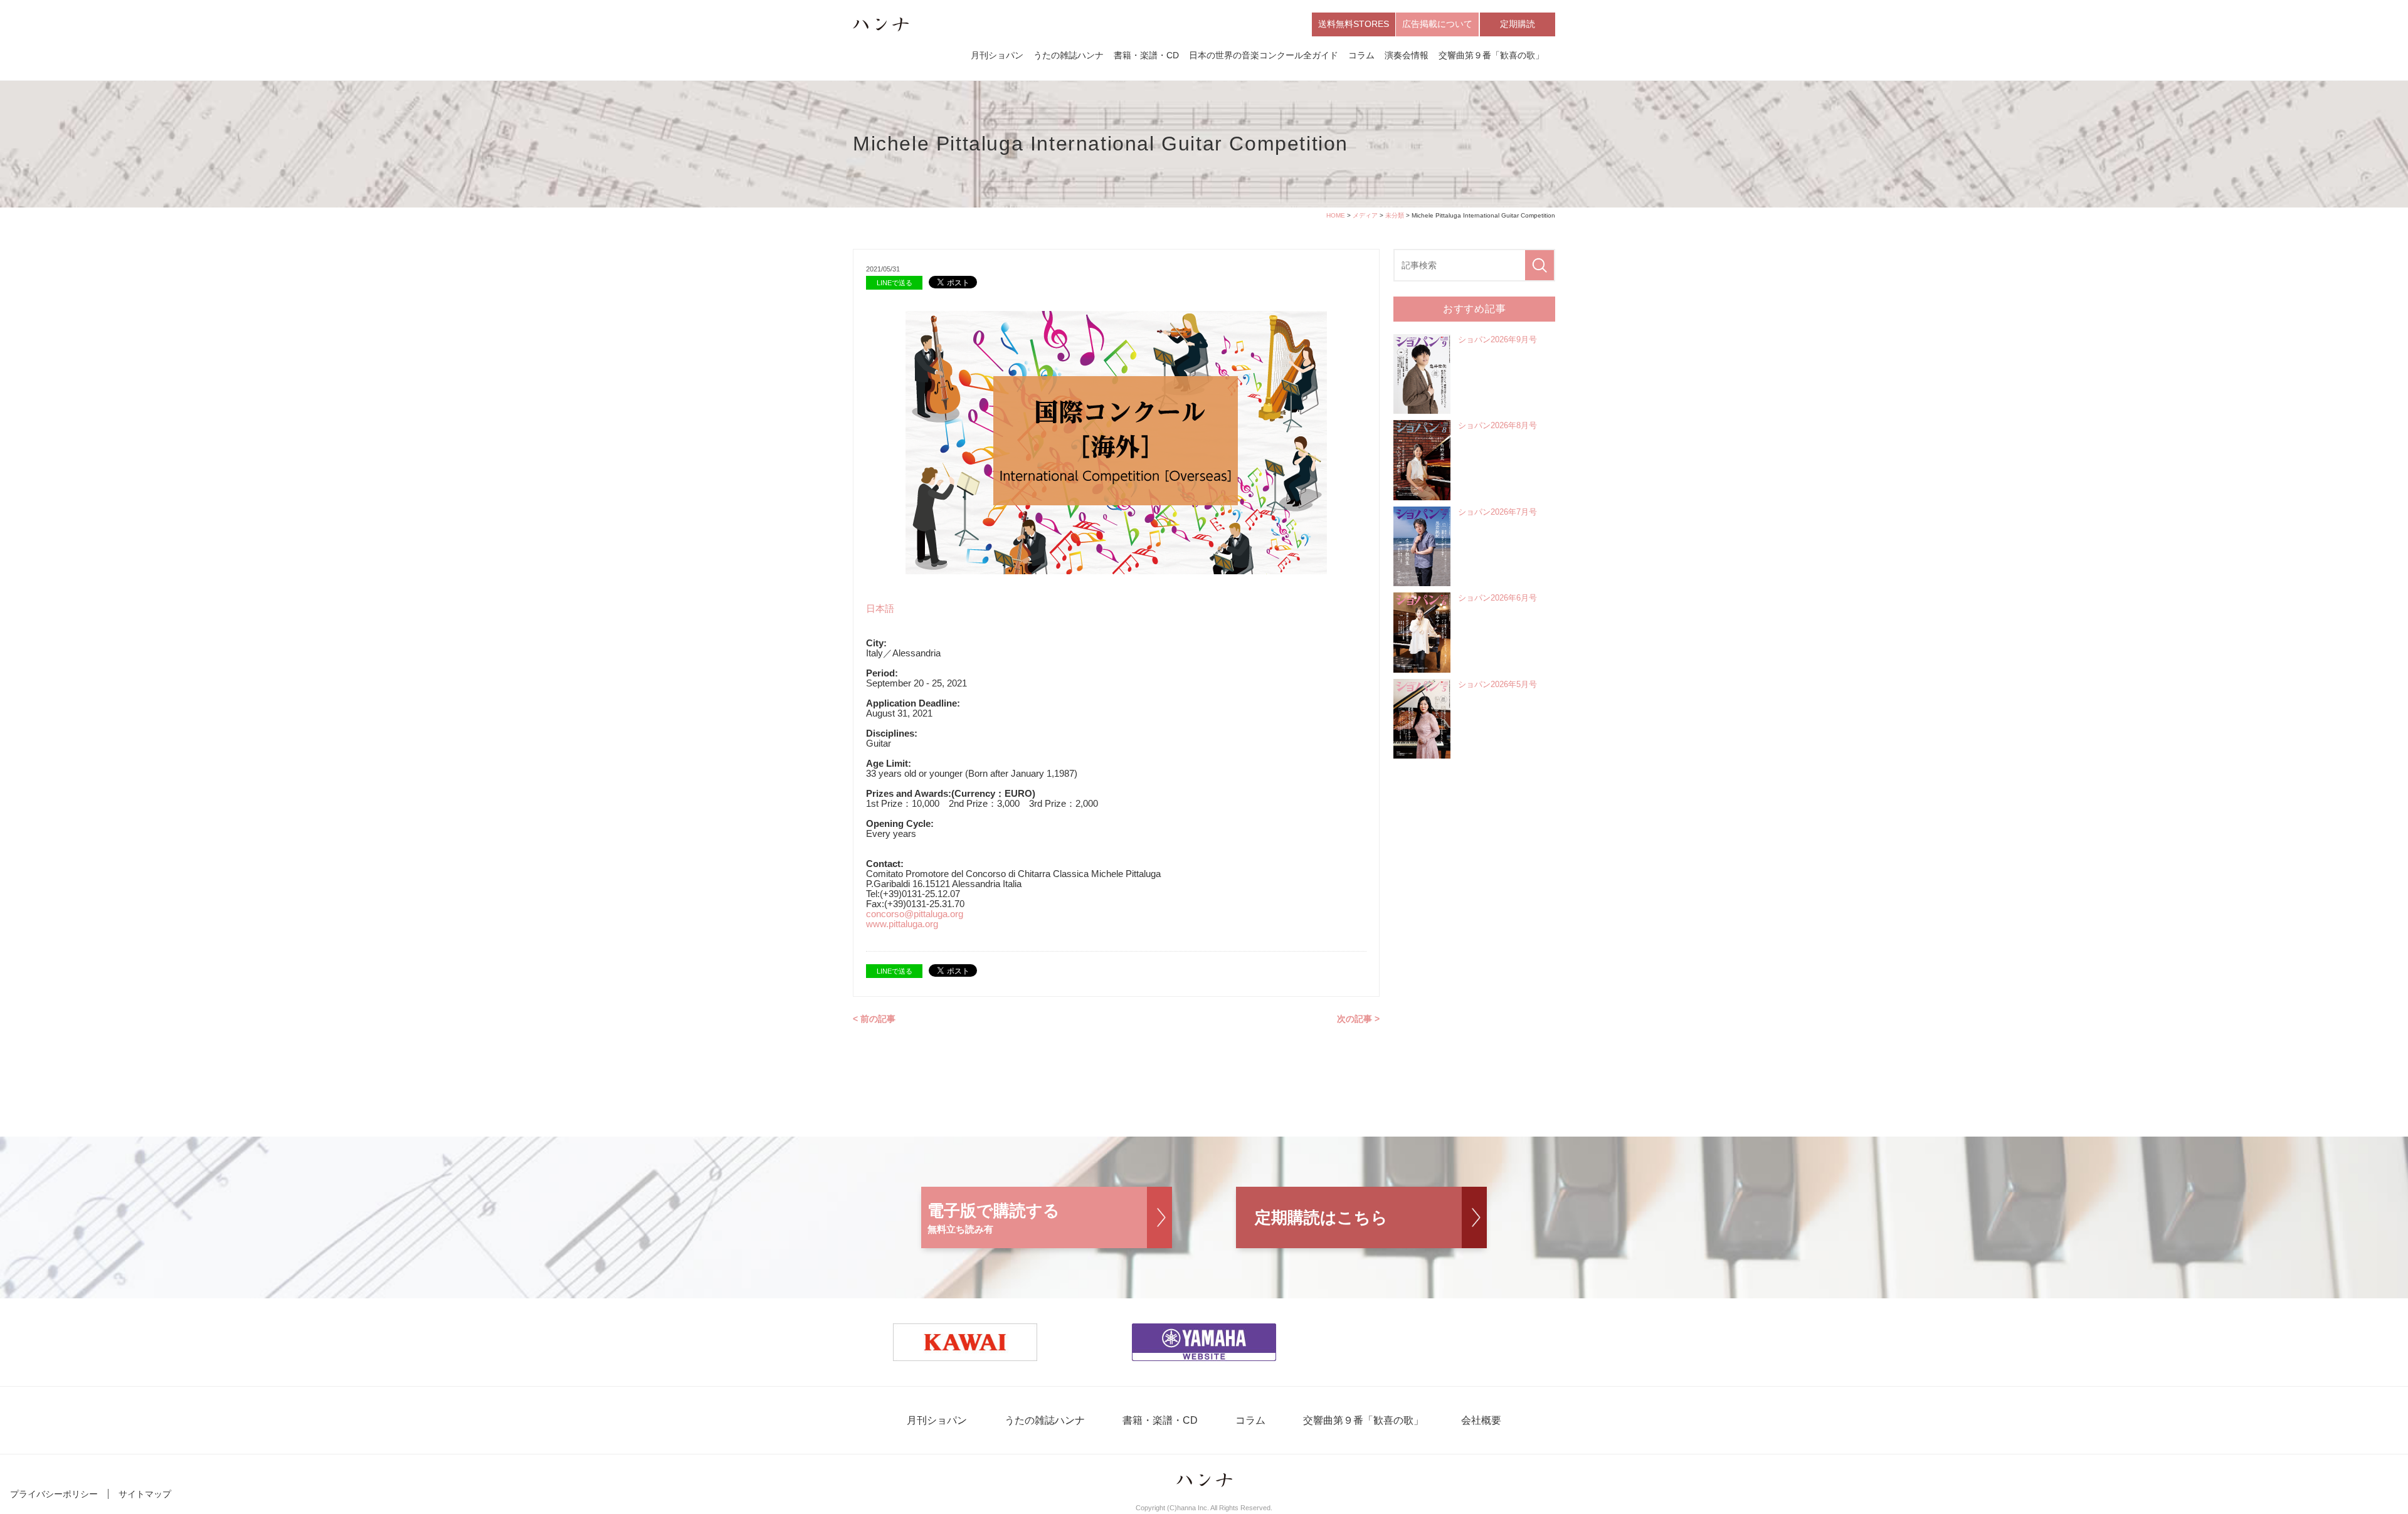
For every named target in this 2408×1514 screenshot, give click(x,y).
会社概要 (1481, 1420)
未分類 (1395, 215)
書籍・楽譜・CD (1146, 55)
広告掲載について (1437, 24)
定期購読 (1518, 24)
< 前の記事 (874, 1019)
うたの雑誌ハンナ (1069, 55)
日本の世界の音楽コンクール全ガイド (1264, 55)
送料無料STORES (1354, 24)
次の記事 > (1358, 1019)
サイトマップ (145, 1494)
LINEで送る (895, 283)
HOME (1336, 215)
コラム (1361, 55)
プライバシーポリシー (54, 1494)
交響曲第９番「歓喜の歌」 (1491, 55)
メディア (1365, 215)
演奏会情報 (1407, 55)
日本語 (880, 608)
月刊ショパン (997, 55)
